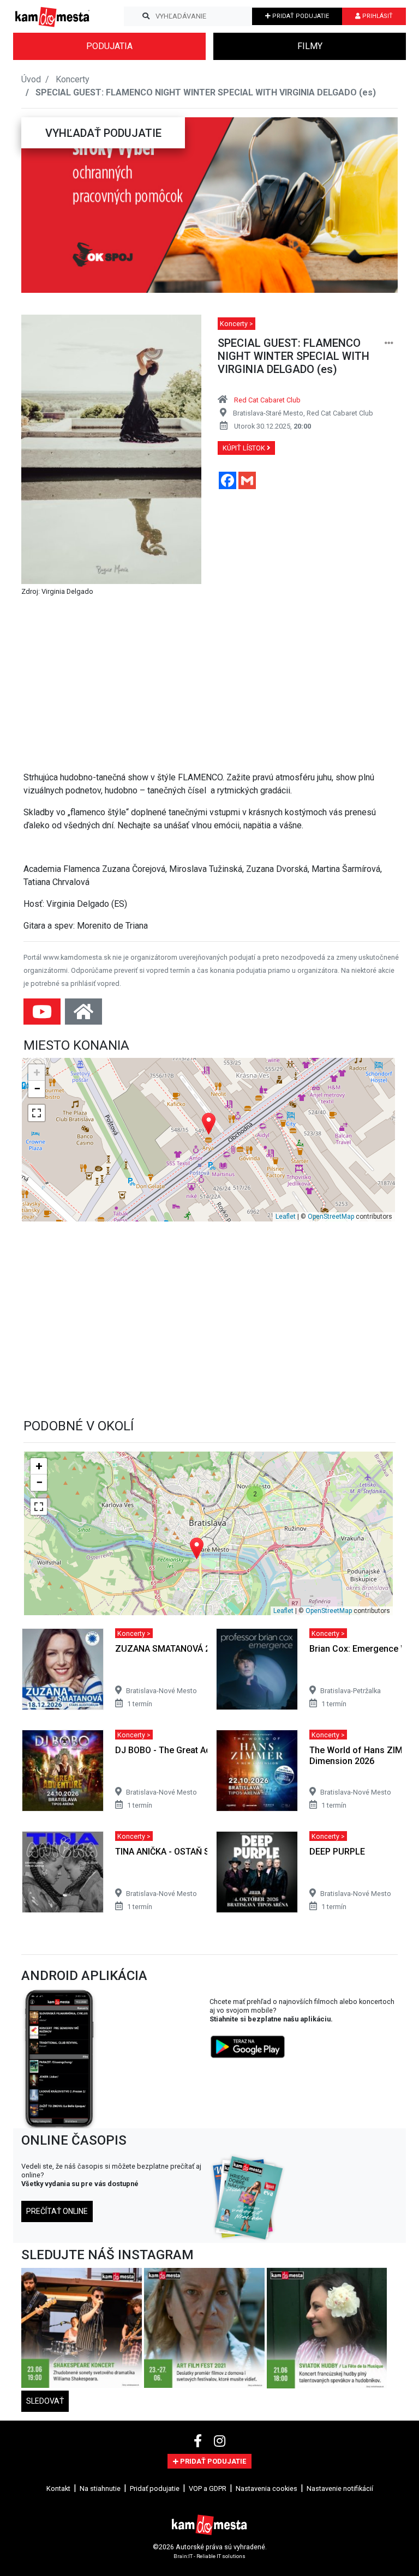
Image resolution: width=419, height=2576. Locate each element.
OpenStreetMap (331, 1217)
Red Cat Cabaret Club (267, 400)
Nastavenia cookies (267, 2488)
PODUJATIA (109, 46)
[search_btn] (146, 16)
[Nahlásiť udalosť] (389, 343)
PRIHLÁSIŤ (377, 16)
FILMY (310, 46)
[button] (43, 205)
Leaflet (286, 1217)
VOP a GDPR (208, 2488)
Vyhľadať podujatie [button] (103, 133)
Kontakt (58, 2488)
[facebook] (199, 2441)
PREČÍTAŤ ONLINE (57, 2211)
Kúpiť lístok (245, 448)
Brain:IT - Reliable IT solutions (209, 2556)
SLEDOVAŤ (45, 2401)
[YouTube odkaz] (43, 1015)
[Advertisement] (212, 686)
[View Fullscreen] (37, 1113)
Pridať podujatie (155, 2488)
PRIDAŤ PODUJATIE (300, 16)
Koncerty (73, 79)
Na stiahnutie (100, 2488)
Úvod (31, 79)
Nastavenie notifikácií (340, 2488)
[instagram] (220, 2441)
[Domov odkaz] (83, 1015)
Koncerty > (237, 324)
